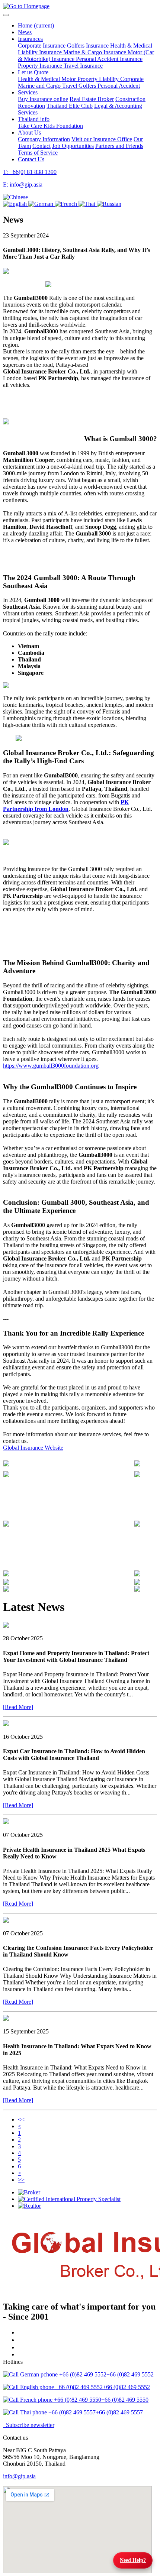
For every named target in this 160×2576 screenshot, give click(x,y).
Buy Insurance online (43, 99)
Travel (70, 86)
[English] (16, 204)
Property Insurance (41, 66)
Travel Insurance (83, 66)
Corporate (132, 79)
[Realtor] (87, 2206)
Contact (41, 146)
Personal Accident (119, 86)
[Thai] (88, 204)
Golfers (88, 86)
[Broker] (87, 2192)
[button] (15, 197)
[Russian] (109, 204)
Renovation (31, 106)
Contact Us (31, 159)
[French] (67, 204)
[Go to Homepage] (26, 6)
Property (88, 79)
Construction (130, 99)
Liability (110, 79)
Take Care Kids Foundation (50, 126)
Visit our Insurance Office (102, 139)
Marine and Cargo (40, 86)
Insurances (30, 39)
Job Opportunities (73, 146)
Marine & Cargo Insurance (95, 52)
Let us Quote (33, 72)
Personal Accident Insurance (109, 59)
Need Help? (133, 2560)
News (25, 32)
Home (36, 25)
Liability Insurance (41, 52)
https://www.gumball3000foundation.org (51, 1066)
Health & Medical (131, 46)
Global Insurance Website (33, 1448)
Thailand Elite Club (70, 106)
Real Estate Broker (92, 99)
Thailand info (34, 119)
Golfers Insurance (89, 46)
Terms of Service (38, 153)
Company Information (44, 139)
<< (21, 2119)
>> (21, 2180)
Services (28, 92)
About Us (29, 132)
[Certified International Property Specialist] (87, 2199)
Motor (69, 79)
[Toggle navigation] (6, 15)
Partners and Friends (119, 146)
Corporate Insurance (42, 46)
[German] (41, 204)
